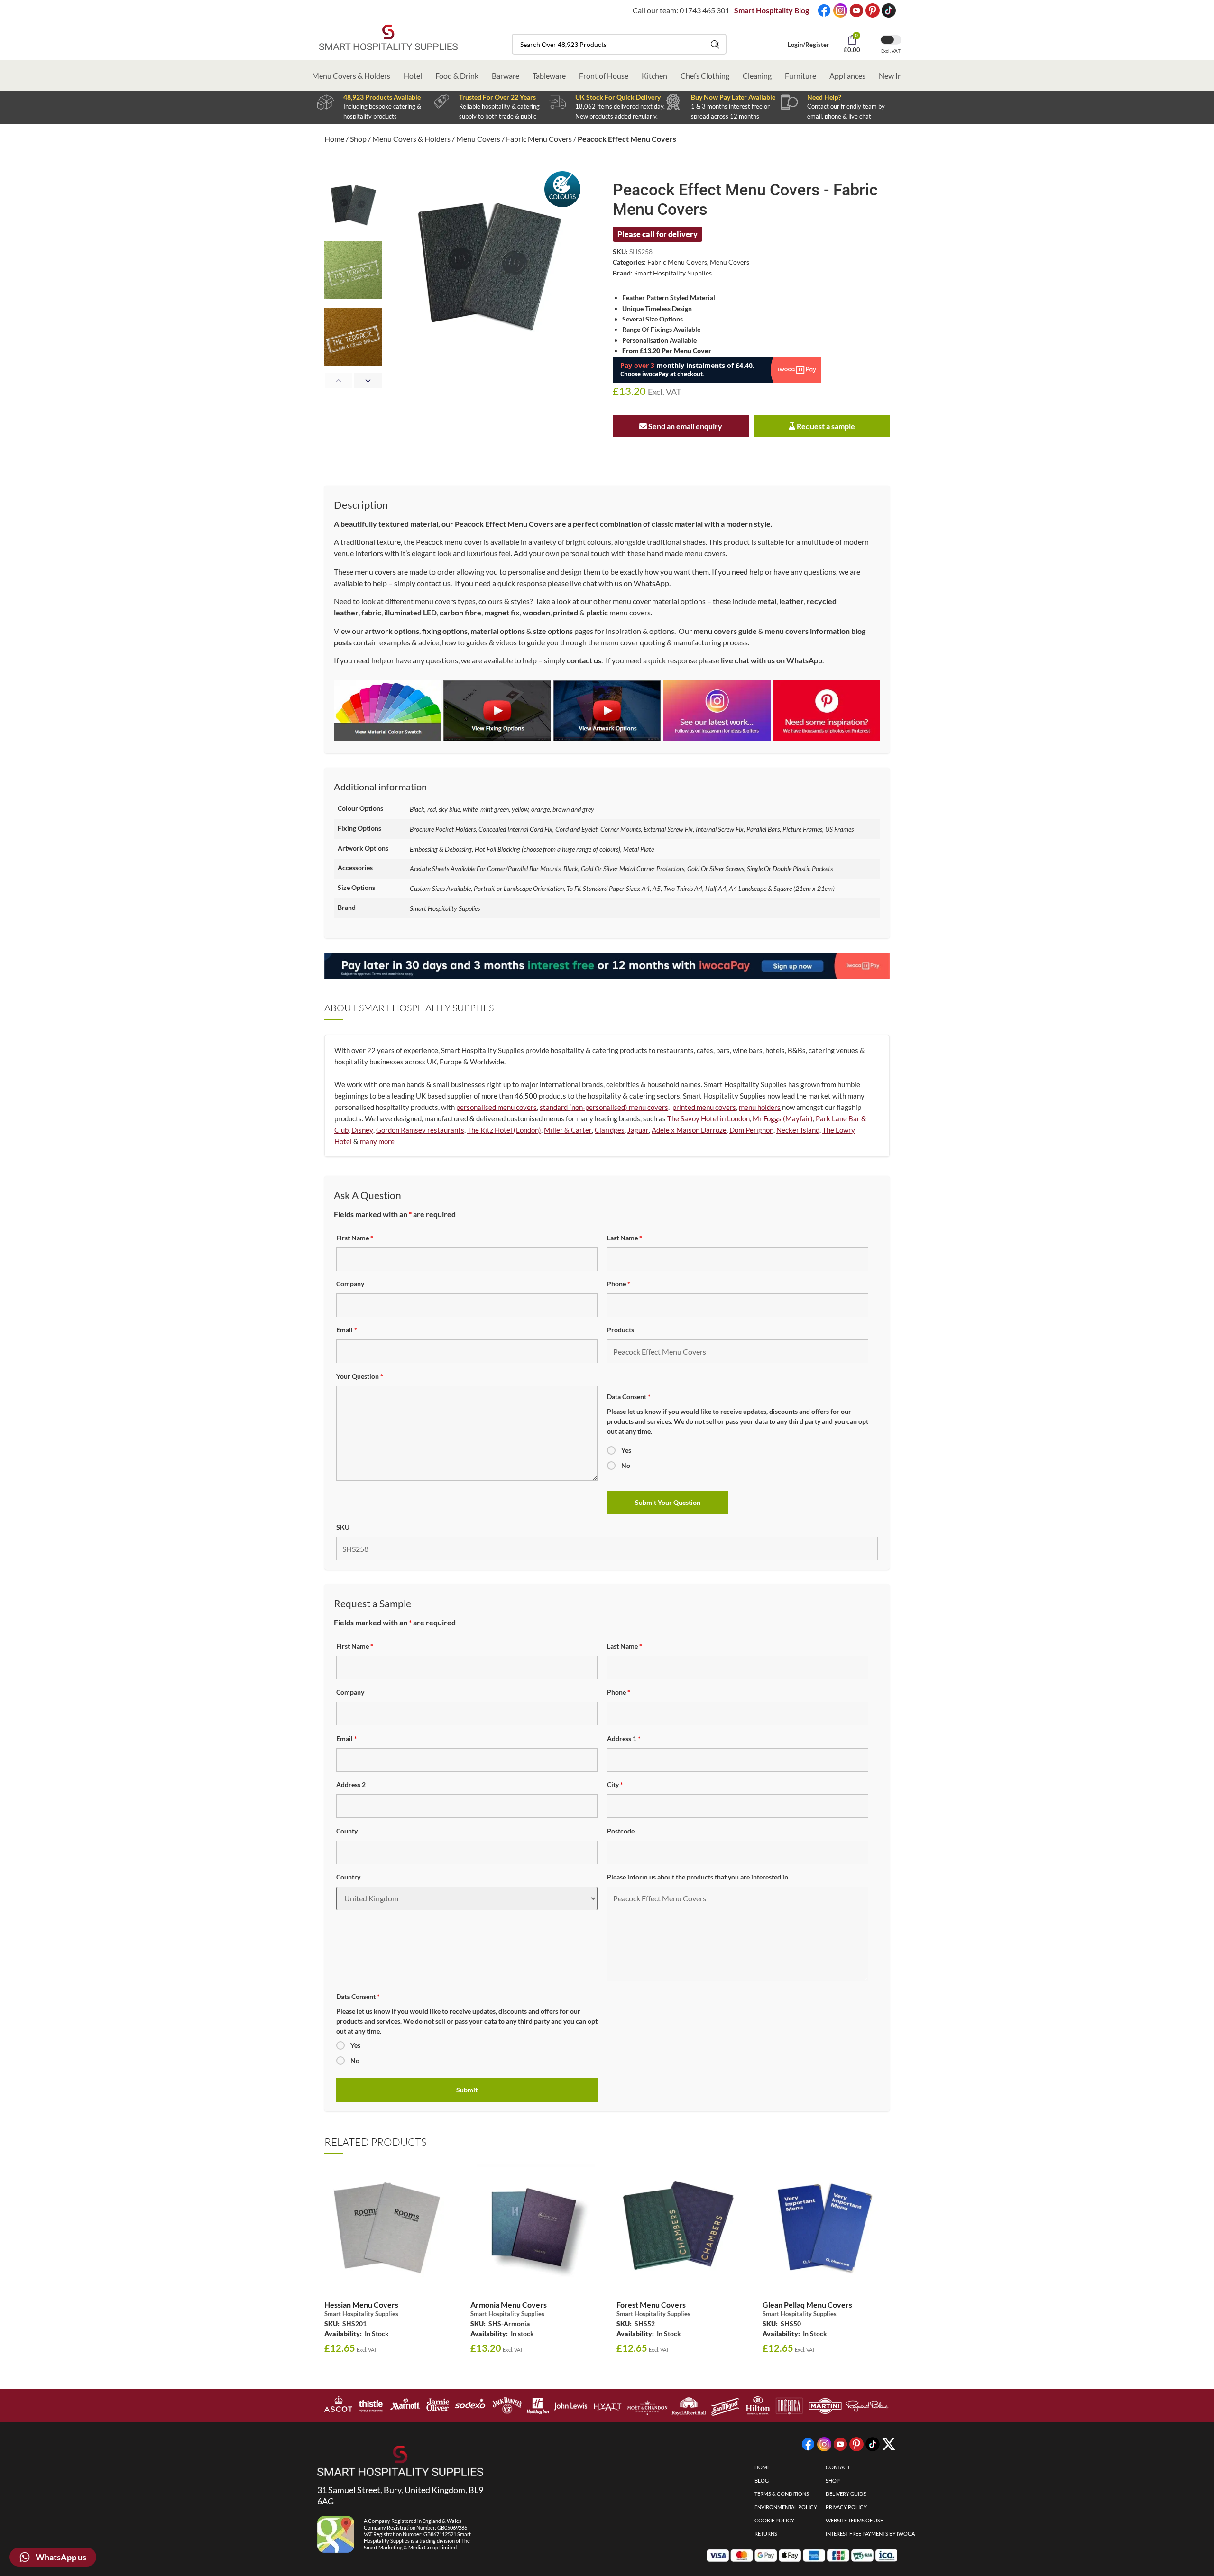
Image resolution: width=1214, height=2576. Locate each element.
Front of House (604, 76)
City (615, 1784)
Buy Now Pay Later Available (733, 97)
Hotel (413, 76)
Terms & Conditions (782, 2494)
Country (348, 1877)
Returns (766, 2534)
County (347, 1831)
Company (350, 1284)
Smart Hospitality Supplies (673, 273)
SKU (343, 1527)
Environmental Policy (786, 2507)
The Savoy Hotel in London (708, 1118)
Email (347, 1330)
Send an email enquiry (685, 426)
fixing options (445, 631)
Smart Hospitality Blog (772, 10)
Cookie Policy (774, 2520)
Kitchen (654, 76)
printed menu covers (704, 1107)
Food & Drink (457, 76)
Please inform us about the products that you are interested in (698, 1877)
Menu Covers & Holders (351, 76)
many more (377, 1141)
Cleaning (757, 76)
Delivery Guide (846, 2494)
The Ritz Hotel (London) (504, 1130)
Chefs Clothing (705, 76)
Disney (362, 1130)
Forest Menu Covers (651, 2305)
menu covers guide (725, 631)
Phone (619, 1284)
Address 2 (351, 1784)
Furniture (800, 76)
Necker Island (798, 1130)
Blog (762, 2480)
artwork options (392, 631)
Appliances (847, 76)
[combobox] (619, 44)
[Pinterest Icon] (873, 10)
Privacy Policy (846, 2507)
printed (566, 612)
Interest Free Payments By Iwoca (870, 2534)
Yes (626, 1450)
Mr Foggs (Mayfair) (783, 1118)
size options (553, 631)
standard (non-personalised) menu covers (604, 1107)
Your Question (360, 1376)
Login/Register (808, 45)
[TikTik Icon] (889, 10)
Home (334, 139)
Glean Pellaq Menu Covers (807, 2305)
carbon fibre (460, 612)
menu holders (760, 1107)
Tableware (549, 76)
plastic (597, 612)
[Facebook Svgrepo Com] (824, 10)
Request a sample (825, 426)
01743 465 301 (704, 10)
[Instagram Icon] (840, 10)
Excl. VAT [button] (891, 51)
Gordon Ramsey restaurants (420, 1130)
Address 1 (624, 1738)
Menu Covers (478, 139)
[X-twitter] (889, 2444)
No (626, 1465)
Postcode (621, 1831)
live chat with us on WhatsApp (620, 583)
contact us (434, 583)
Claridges (610, 1130)
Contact (838, 2467)
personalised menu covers (497, 1107)
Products (621, 1330)
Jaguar (638, 1130)
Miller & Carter (568, 1130)
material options (498, 631)
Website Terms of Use (854, 2520)
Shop (358, 139)
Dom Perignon (751, 1130)
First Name (355, 1238)
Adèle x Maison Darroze (689, 1130)
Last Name (625, 1238)
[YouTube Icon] (856, 10)
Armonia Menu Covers (509, 2305)
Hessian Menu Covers (361, 2305)
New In (890, 76)
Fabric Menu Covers (539, 139)
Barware (506, 76)
